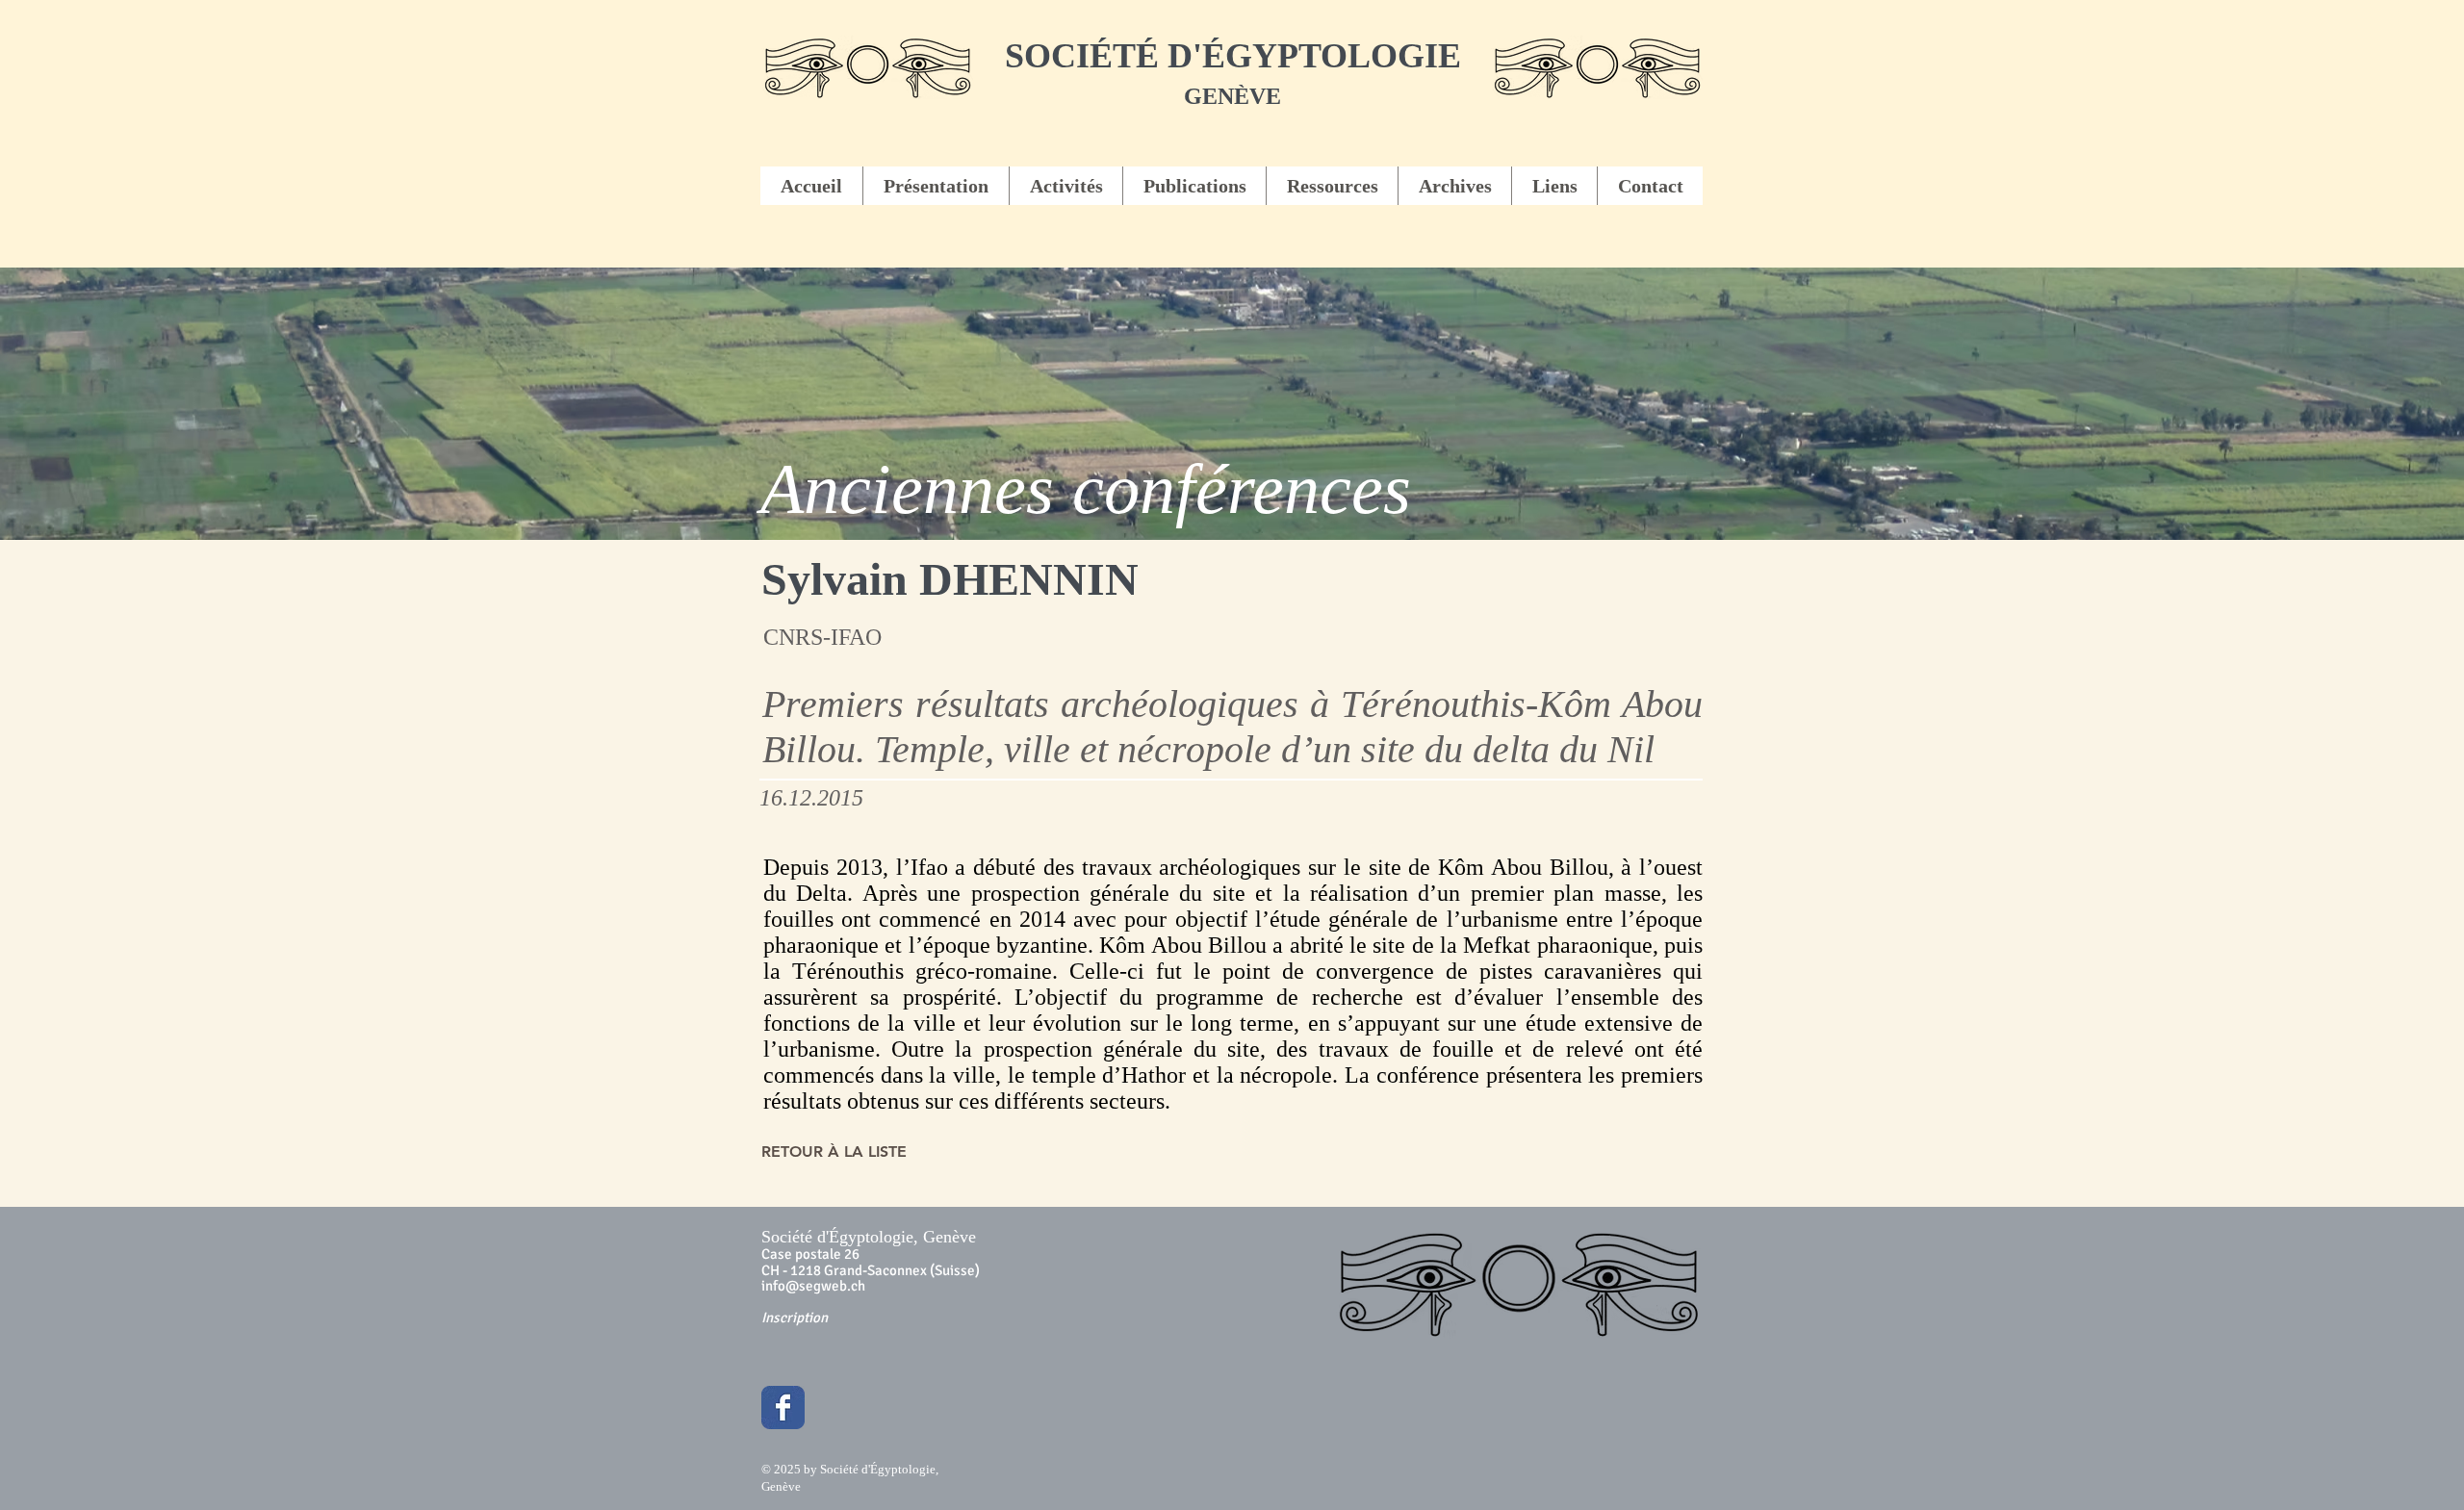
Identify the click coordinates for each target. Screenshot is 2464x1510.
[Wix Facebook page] (783, 1408)
